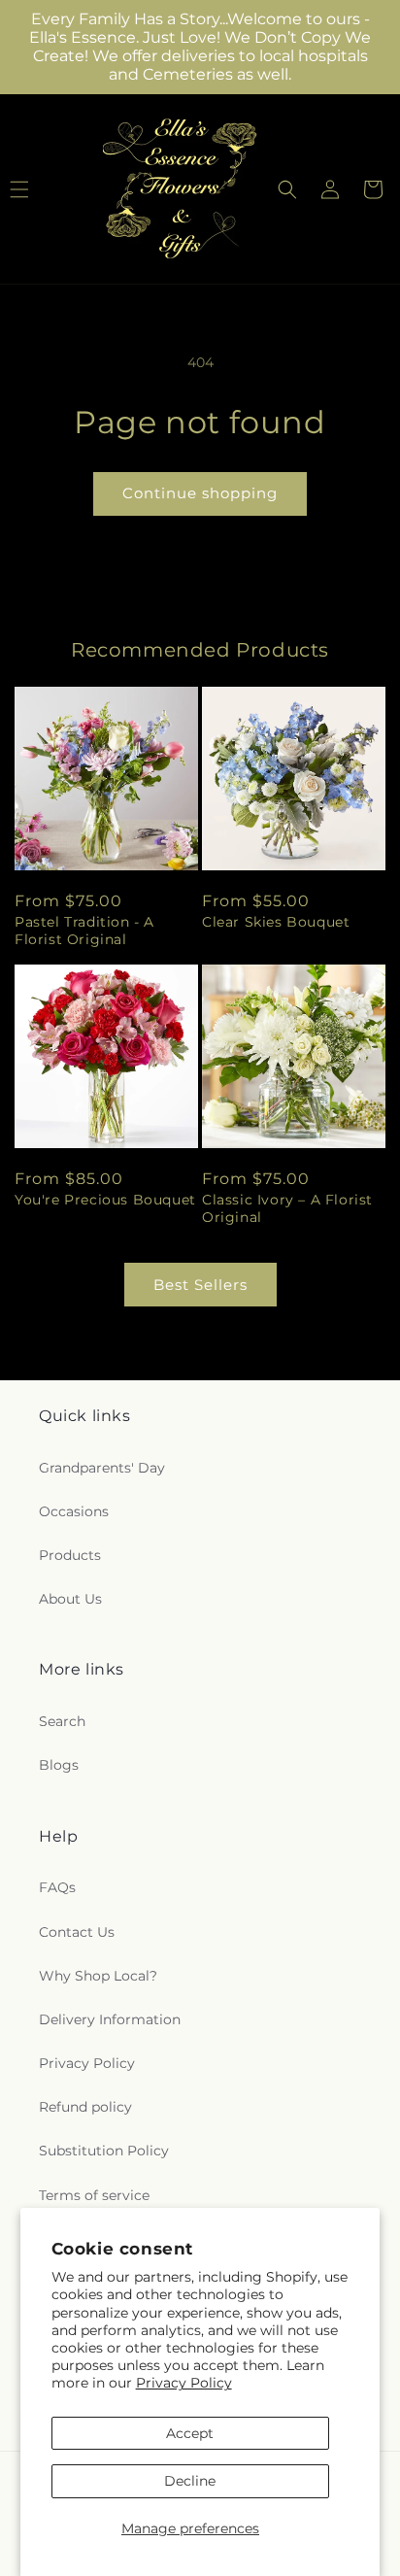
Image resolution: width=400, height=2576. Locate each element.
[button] (287, 189)
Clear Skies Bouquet (276, 922)
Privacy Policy (184, 2383)
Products (70, 1555)
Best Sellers (200, 1285)
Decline (190, 2481)
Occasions (74, 1511)
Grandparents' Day (102, 1468)
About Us (70, 1599)
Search (62, 1721)
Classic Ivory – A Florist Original (287, 1208)
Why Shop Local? (98, 1976)
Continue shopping (200, 493)
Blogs (59, 1765)
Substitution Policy (104, 2151)
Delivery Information (110, 2019)
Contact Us (77, 1932)
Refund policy (85, 2107)
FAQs (57, 1887)
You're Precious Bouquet (105, 1200)
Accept (190, 2433)
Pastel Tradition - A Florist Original (84, 931)
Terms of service (94, 2195)
